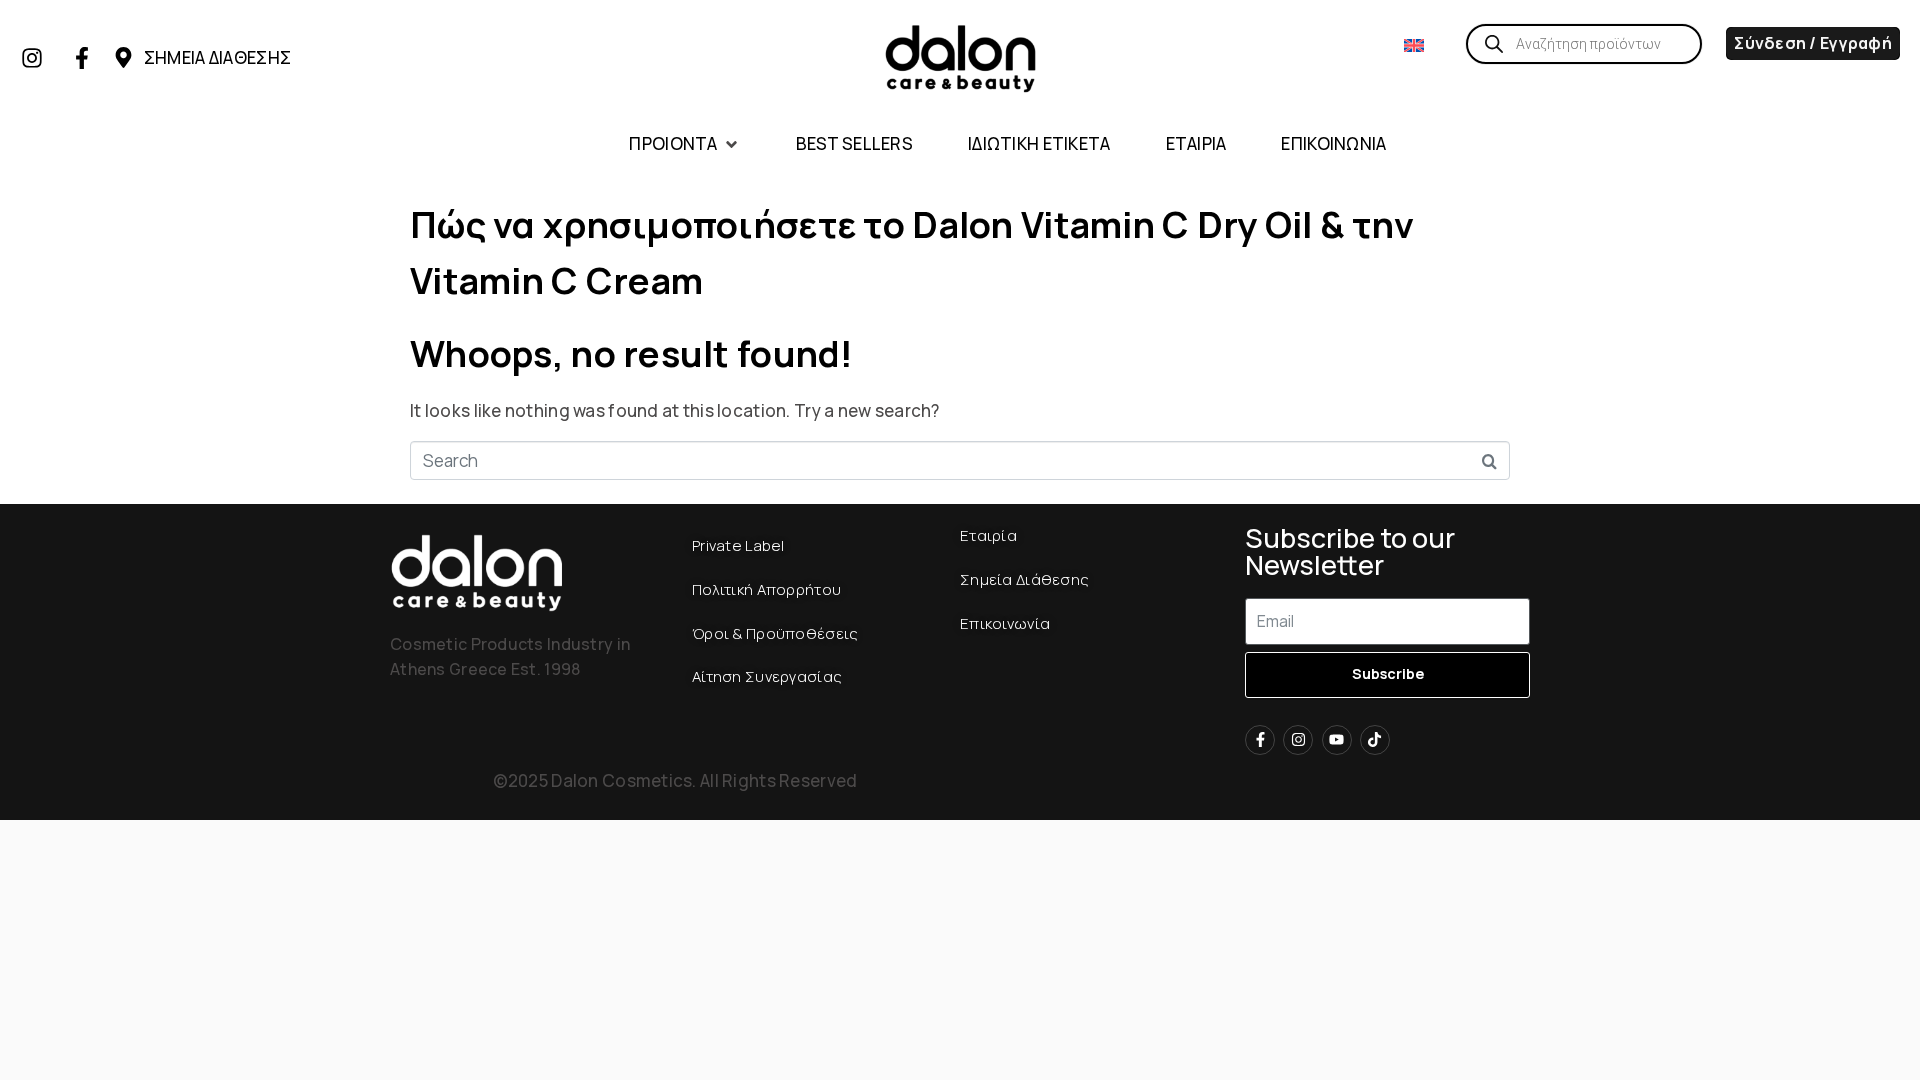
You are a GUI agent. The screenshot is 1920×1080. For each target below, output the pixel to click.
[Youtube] (1337, 740)
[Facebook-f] (82, 58)
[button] (684, 144)
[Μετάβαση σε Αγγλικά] (1414, 44)
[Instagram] (32, 58)
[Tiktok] (1375, 740)
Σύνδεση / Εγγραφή (1813, 43)
